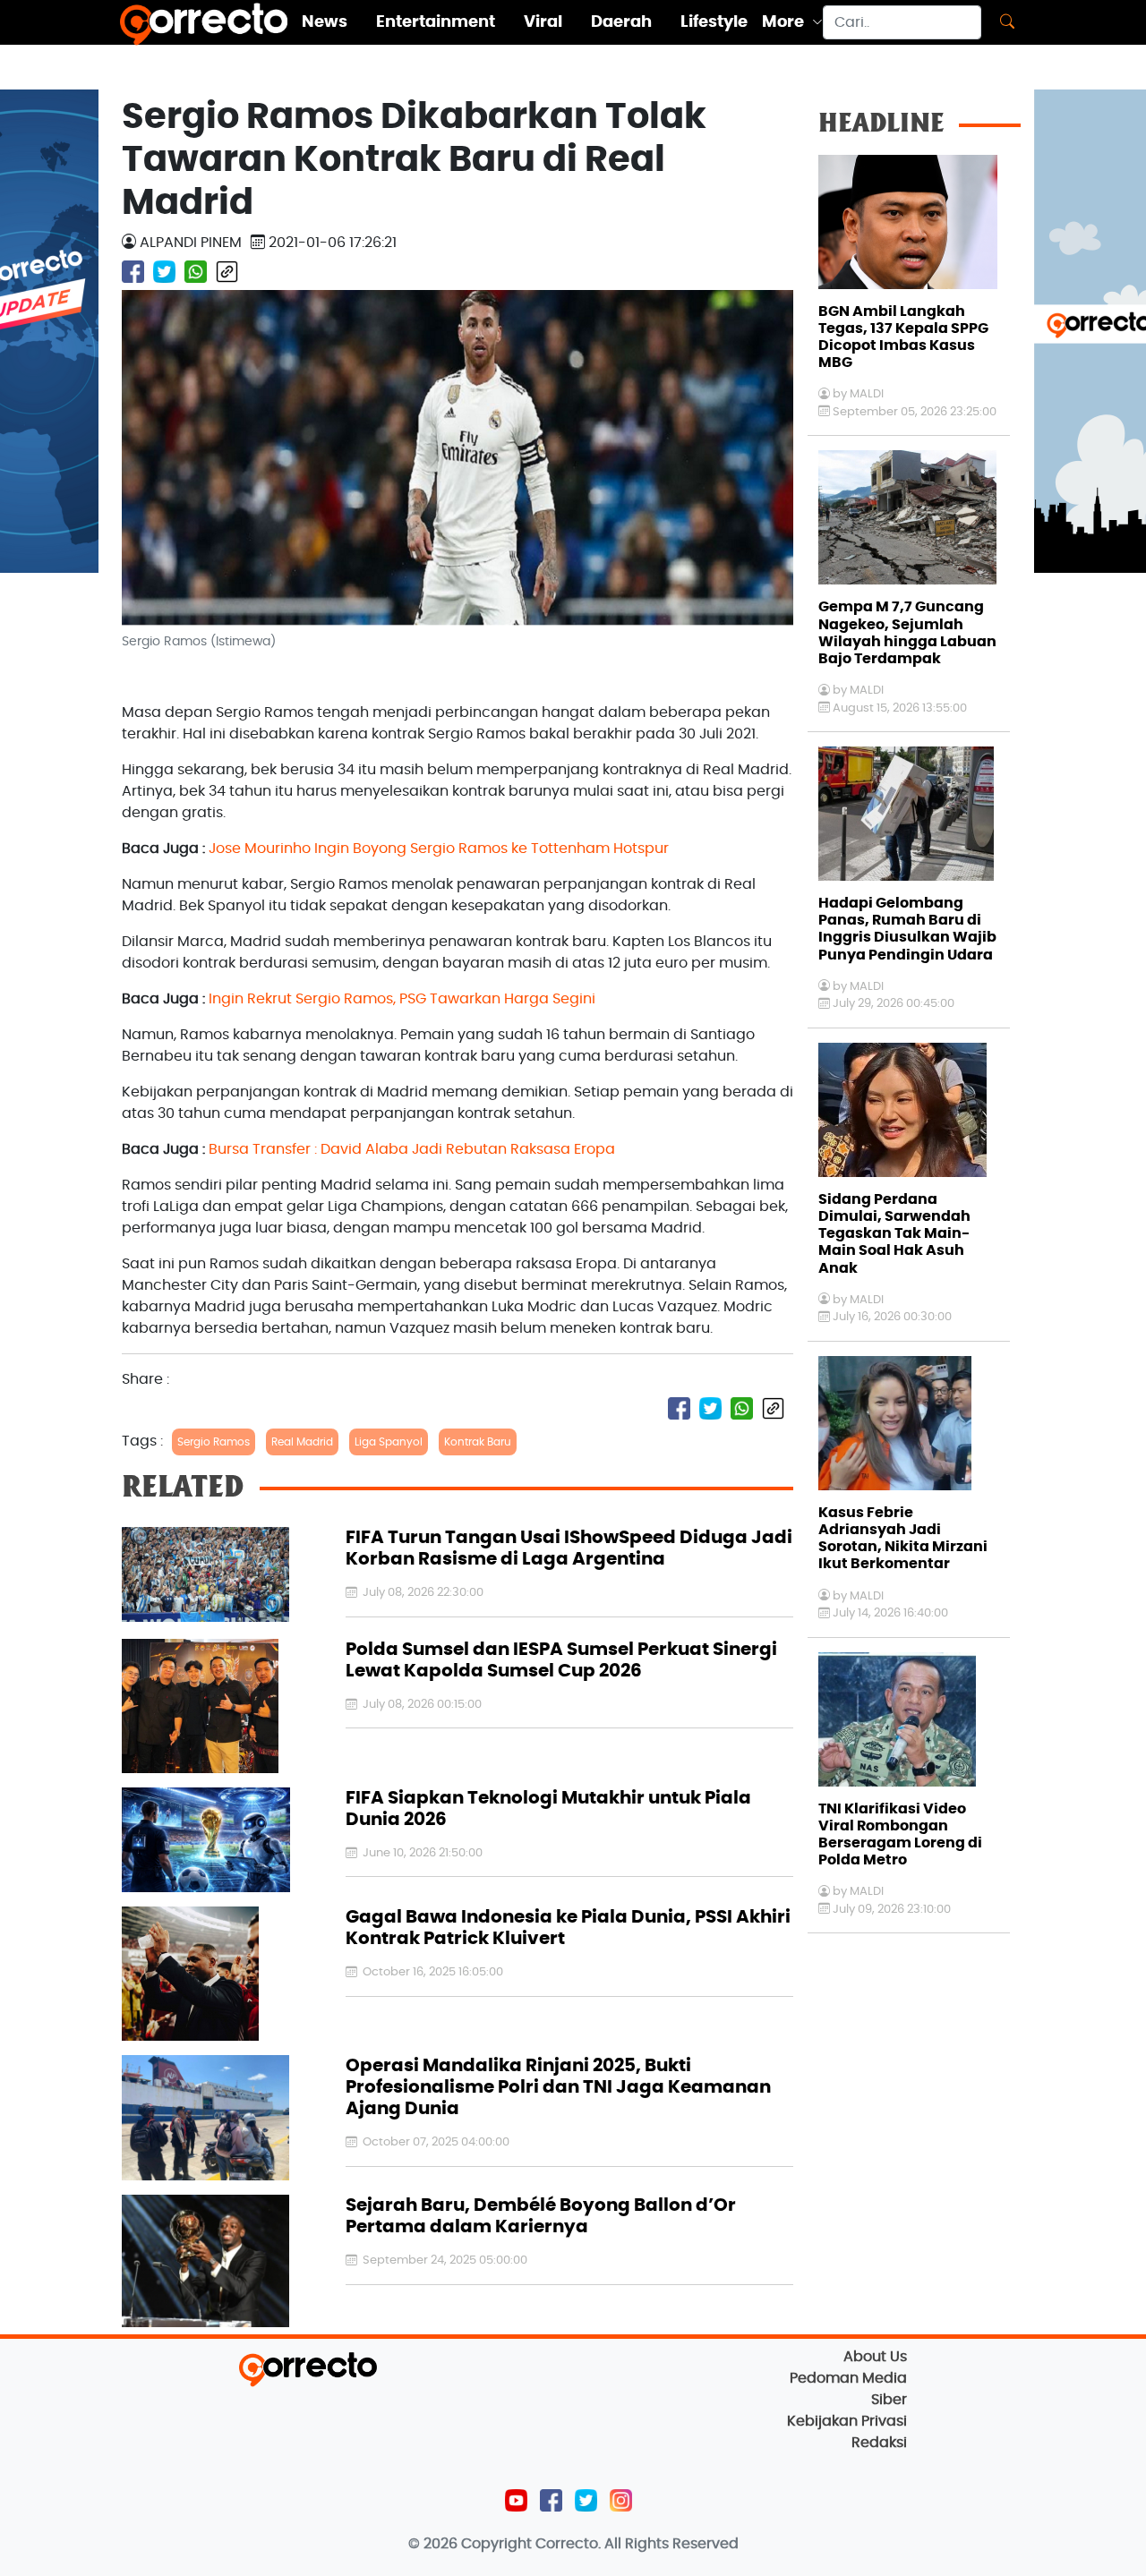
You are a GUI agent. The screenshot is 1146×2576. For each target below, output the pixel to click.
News (325, 22)
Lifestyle (714, 22)
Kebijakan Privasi (847, 2421)
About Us (875, 2357)
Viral (543, 22)
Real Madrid (302, 1442)
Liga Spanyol (389, 1442)
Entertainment (436, 22)
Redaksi (879, 2443)
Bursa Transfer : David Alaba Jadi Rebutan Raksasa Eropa (412, 1149)
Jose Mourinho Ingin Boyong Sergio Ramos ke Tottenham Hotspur (439, 849)
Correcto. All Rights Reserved (637, 2544)
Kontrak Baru (478, 1442)
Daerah (621, 22)
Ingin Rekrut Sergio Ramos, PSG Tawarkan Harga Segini (402, 999)
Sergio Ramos (214, 1442)
